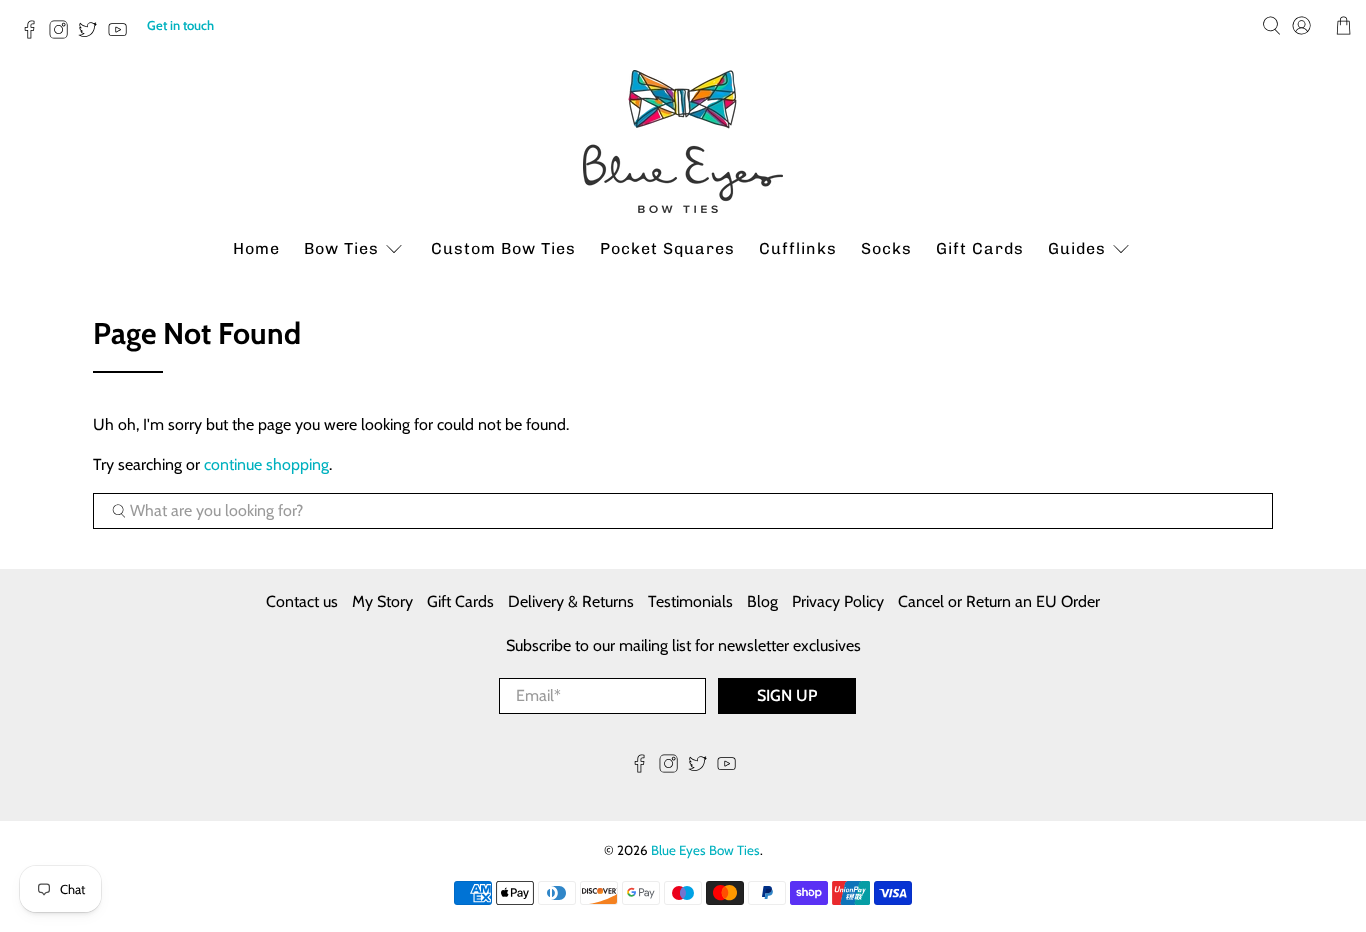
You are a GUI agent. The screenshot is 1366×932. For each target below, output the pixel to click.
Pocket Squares (667, 248)
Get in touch (180, 25)
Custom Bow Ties (503, 248)
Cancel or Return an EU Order (999, 601)
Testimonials (690, 601)
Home (256, 248)
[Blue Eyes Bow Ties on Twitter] (92, 35)
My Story (382, 601)
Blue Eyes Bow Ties (705, 850)
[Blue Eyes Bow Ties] (683, 141)
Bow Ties (341, 248)
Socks (886, 248)
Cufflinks (798, 248)
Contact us (302, 601)
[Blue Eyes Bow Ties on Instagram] (63, 35)
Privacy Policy (838, 601)
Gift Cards (980, 248)
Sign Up (787, 695)
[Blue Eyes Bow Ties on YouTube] (122, 35)
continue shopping (266, 464)
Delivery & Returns (571, 601)
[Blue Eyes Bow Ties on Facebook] (34, 35)
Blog (762, 601)
